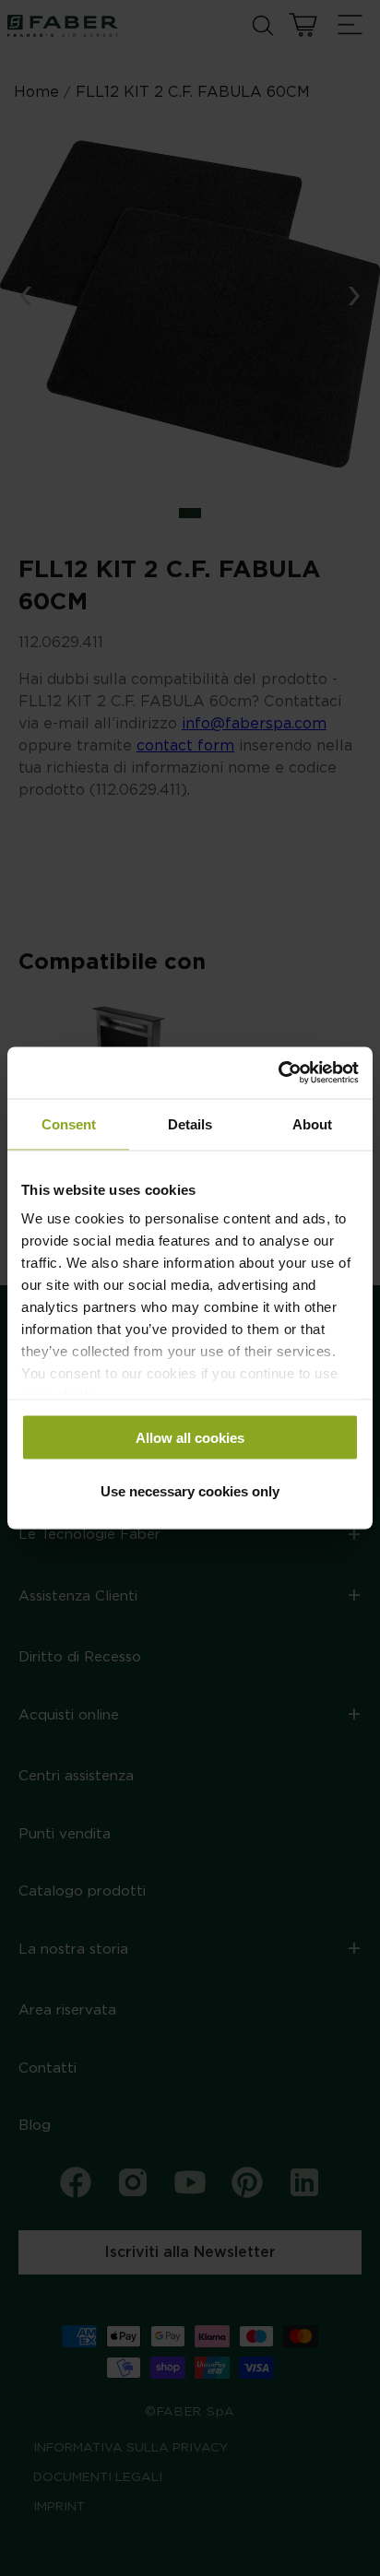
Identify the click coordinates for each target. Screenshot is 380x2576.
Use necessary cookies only (190, 1491)
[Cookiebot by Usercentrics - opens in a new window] (278, 1073)
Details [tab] (190, 1123)
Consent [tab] (69, 1123)
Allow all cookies (190, 1437)
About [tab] (312, 1123)
